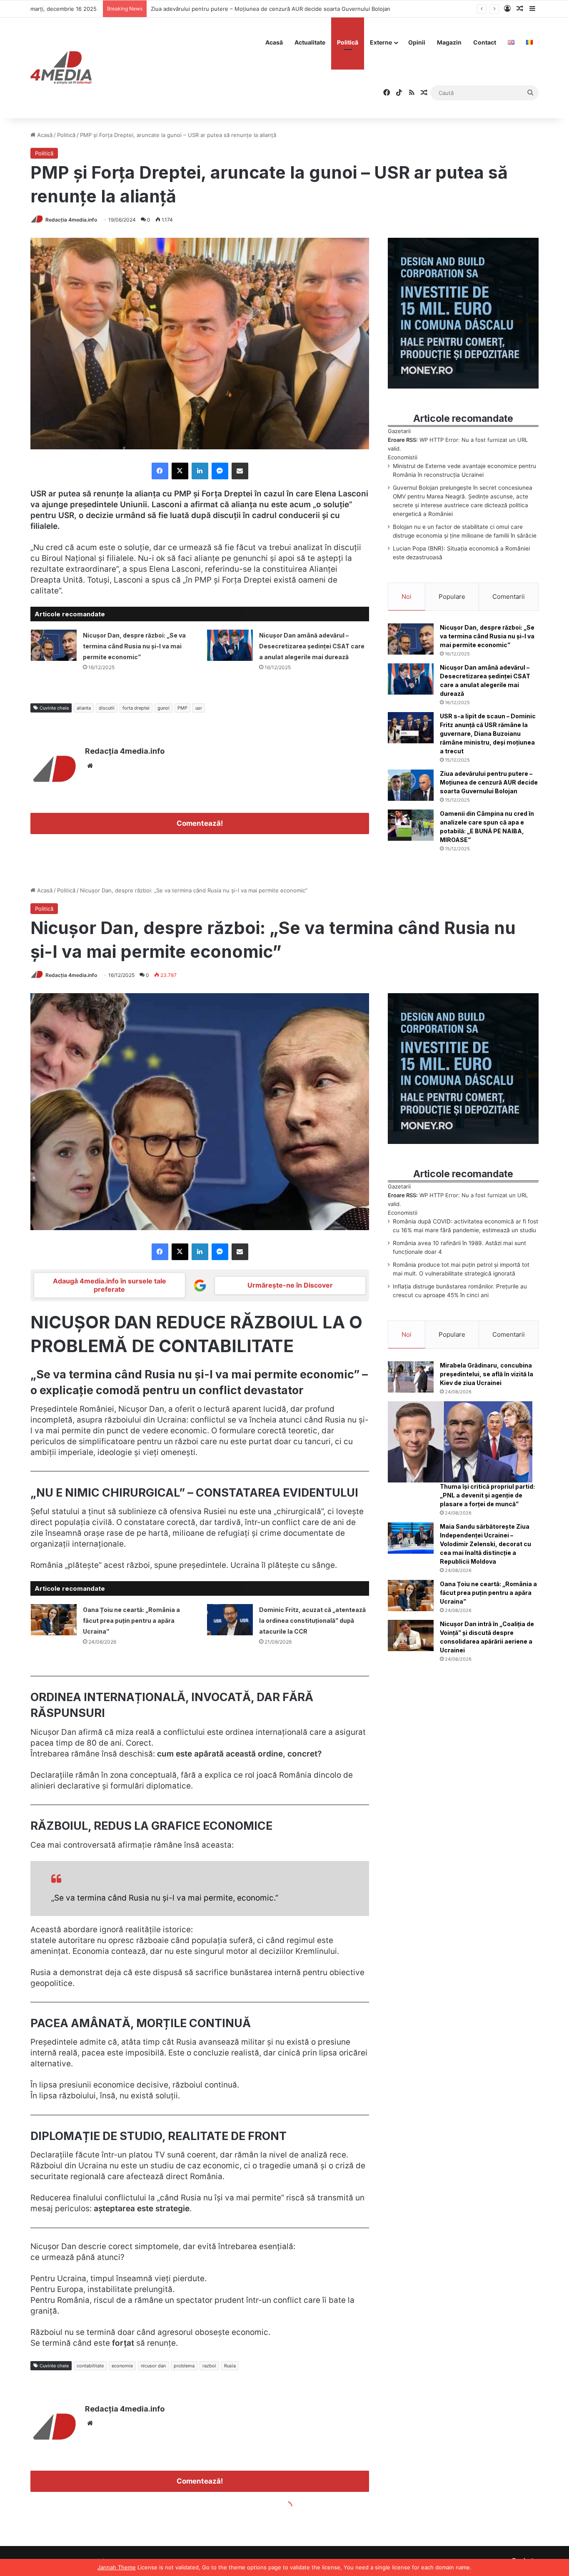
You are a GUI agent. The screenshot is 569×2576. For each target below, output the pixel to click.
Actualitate (310, 42)
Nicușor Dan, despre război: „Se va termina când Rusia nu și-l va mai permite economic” (134, 646)
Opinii (417, 42)
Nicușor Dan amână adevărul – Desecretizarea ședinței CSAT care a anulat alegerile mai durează (312, 646)
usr (199, 708)
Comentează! (200, 823)
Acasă (274, 42)
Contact (485, 42)
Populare (452, 597)
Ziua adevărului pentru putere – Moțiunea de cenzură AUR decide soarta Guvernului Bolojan (489, 782)
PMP (182, 708)
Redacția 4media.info (71, 220)
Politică (348, 42)
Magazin (449, 42)
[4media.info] (61, 68)
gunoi (163, 708)
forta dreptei (136, 708)
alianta (84, 708)
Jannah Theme (117, 2567)
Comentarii (509, 597)
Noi (407, 597)
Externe (381, 42)
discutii (107, 708)
